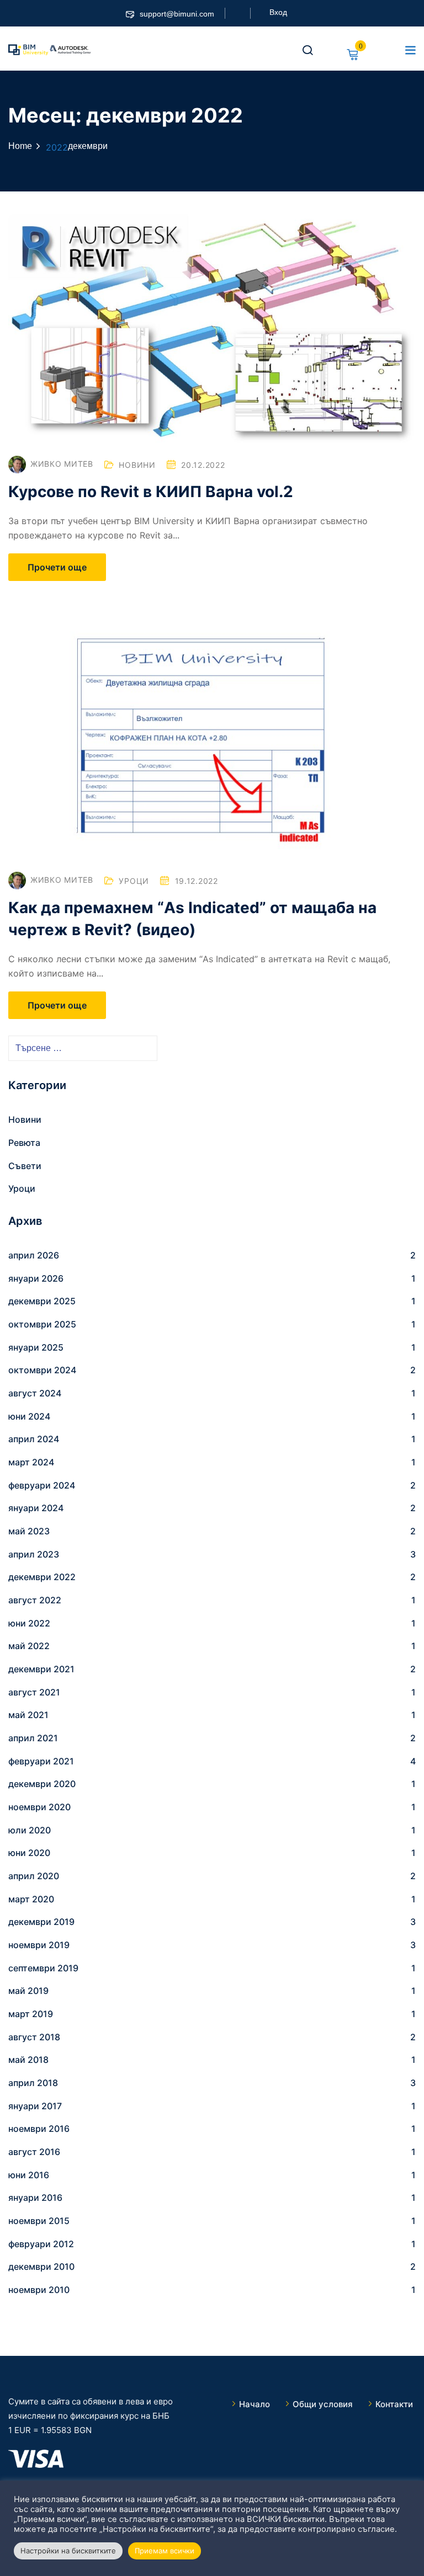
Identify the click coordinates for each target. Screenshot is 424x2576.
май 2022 (29, 1646)
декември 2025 (42, 1301)
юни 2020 (29, 1853)
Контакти (394, 2404)
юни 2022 (29, 1623)
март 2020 (31, 1899)
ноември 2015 (39, 2221)
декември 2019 (41, 1922)
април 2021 (33, 1738)
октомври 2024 (42, 1370)
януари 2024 (36, 1508)
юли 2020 (30, 1830)
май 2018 (28, 2060)
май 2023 (29, 1531)
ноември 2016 (39, 2129)
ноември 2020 (39, 1807)
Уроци (134, 881)
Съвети (25, 1166)
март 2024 (31, 1462)
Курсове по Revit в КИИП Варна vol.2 (151, 492)
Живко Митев (62, 464)
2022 (57, 147)
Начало (255, 2404)
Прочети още (57, 567)
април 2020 (34, 1876)
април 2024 (34, 1439)
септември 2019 (43, 1968)
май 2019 (28, 1991)
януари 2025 (36, 1347)
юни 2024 (29, 1416)
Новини (137, 465)
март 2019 (31, 2014)
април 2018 (33, 2083)
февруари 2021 (41, 1761)
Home (20, 146)
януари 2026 (36, 1278)
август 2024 (35, 1393)
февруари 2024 (42, 1485)
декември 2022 (42, 1577)
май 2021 (28, 1715)
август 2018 (34, 2037)
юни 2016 (29, 2175)
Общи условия (323, 2404)
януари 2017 (35, 2106)
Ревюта (24, 1143)
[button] (410, 50)
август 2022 (35, 1600)
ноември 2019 (39, 1945)
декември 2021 (41, 1669)
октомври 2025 (42, 1324)
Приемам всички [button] (165, 2551)
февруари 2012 (41, 2244)
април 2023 (34, 1554)
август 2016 (34, 2152)
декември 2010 (41, 2266)
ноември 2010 (39, 2290)
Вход (278, 12)
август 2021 (34, 1692)
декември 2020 (42, 1784)
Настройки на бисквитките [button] (68, 2551)
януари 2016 (35, 2198)
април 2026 (34, 1255)
